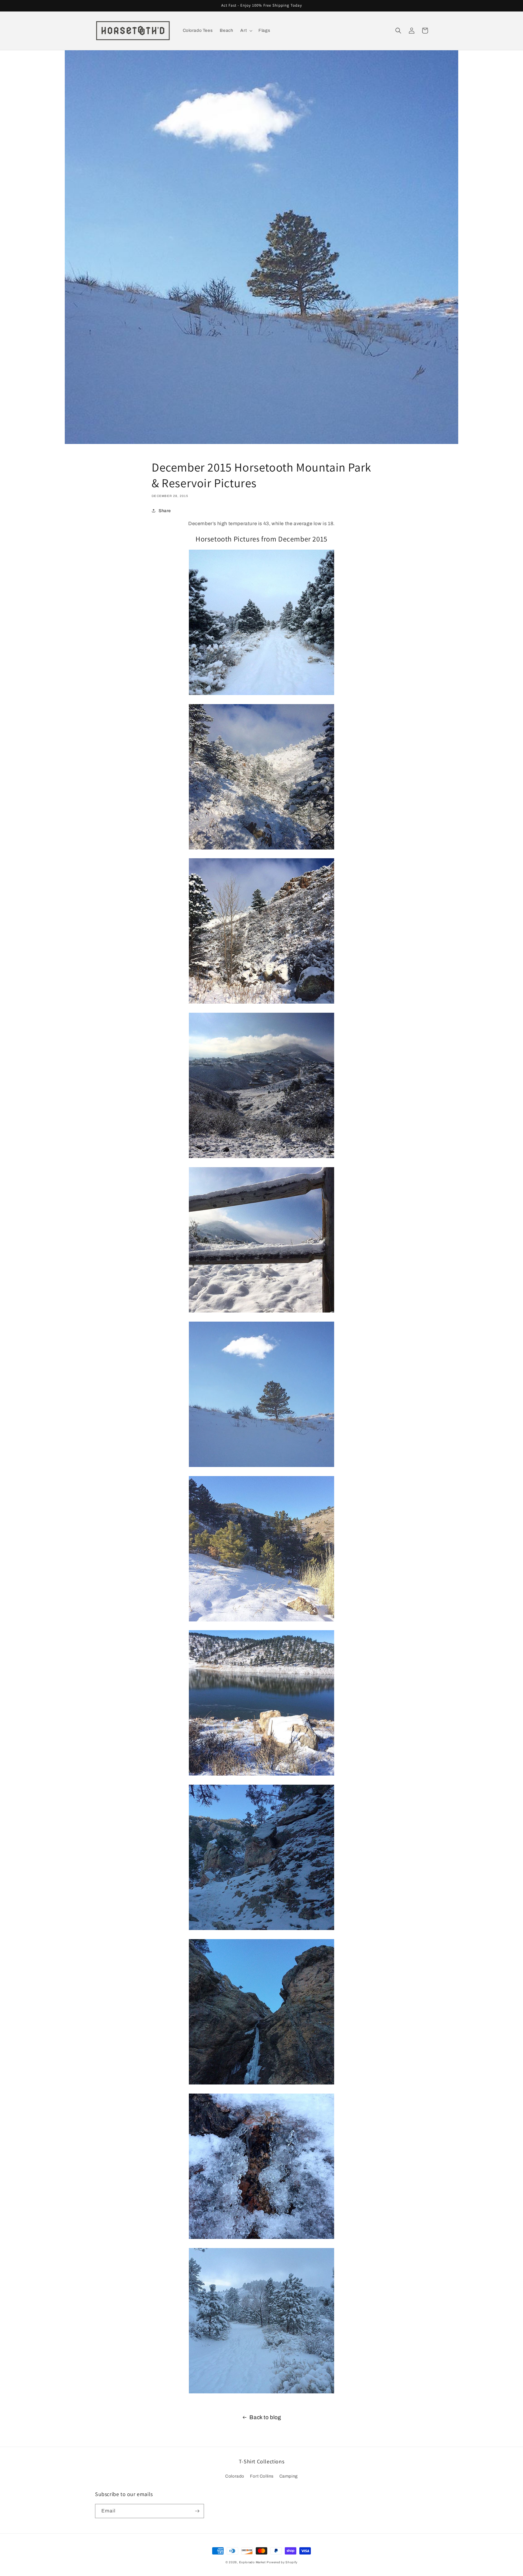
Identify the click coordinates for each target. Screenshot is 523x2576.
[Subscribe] (197, 2511)
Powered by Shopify (282, 2562)
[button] (246, 31)
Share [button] (165, 511)
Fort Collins (262, 2476)
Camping (289, 2476)
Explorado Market (252, 2562)
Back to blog (265, 2417)
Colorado (235, 2476)
